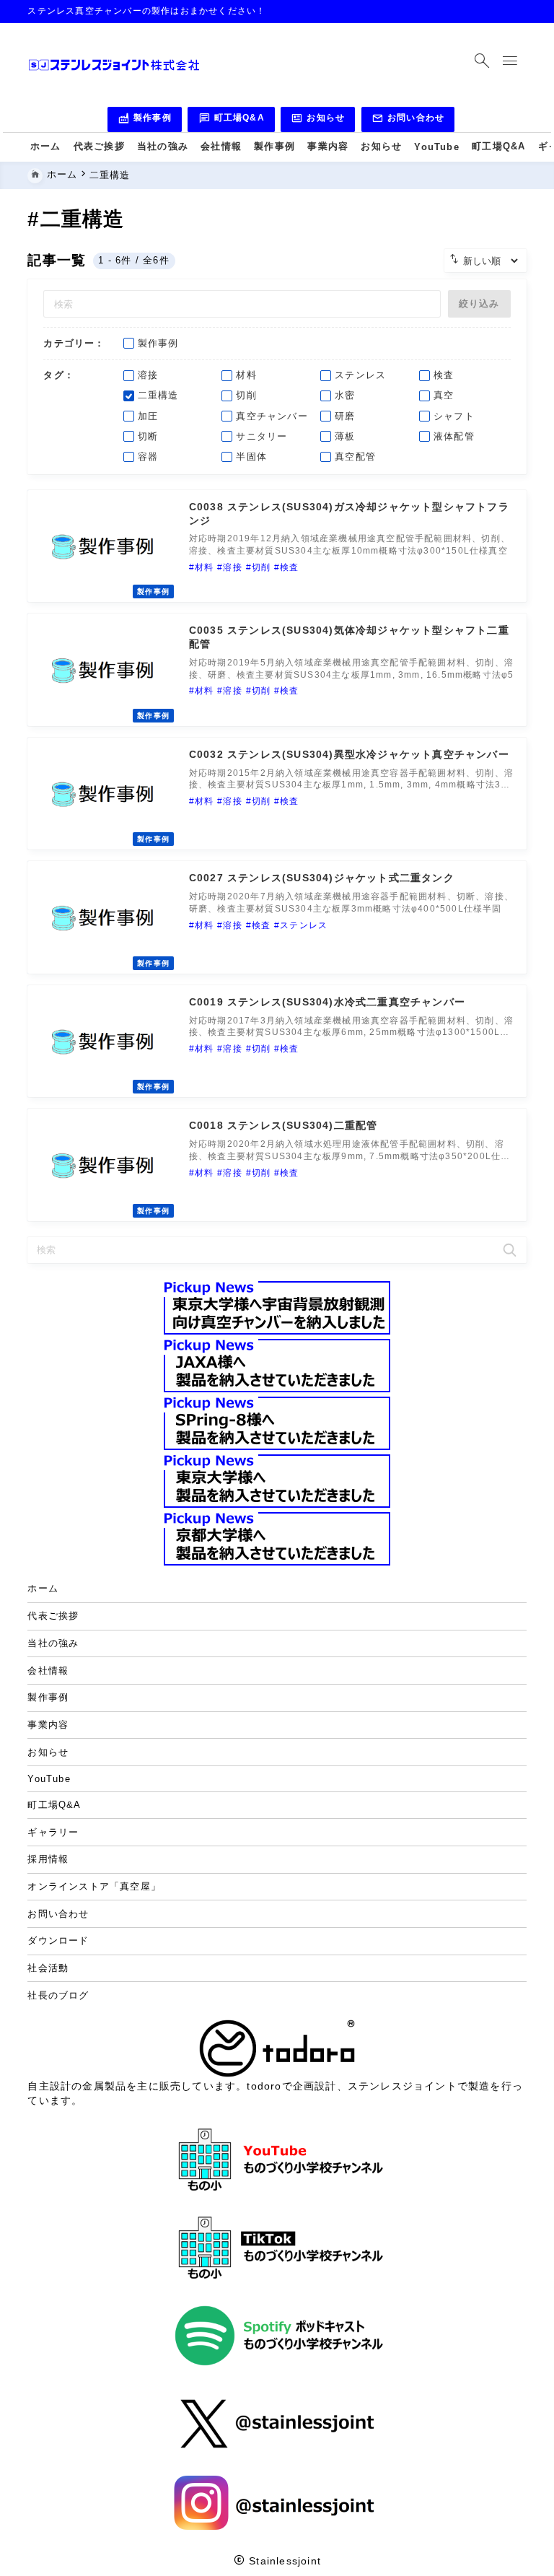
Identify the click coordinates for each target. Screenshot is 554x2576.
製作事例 (145, 120)
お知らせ (318, 120)
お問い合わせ (408, 120)
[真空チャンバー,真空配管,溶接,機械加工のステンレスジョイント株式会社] (114, 65)
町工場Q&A (232, 120)
